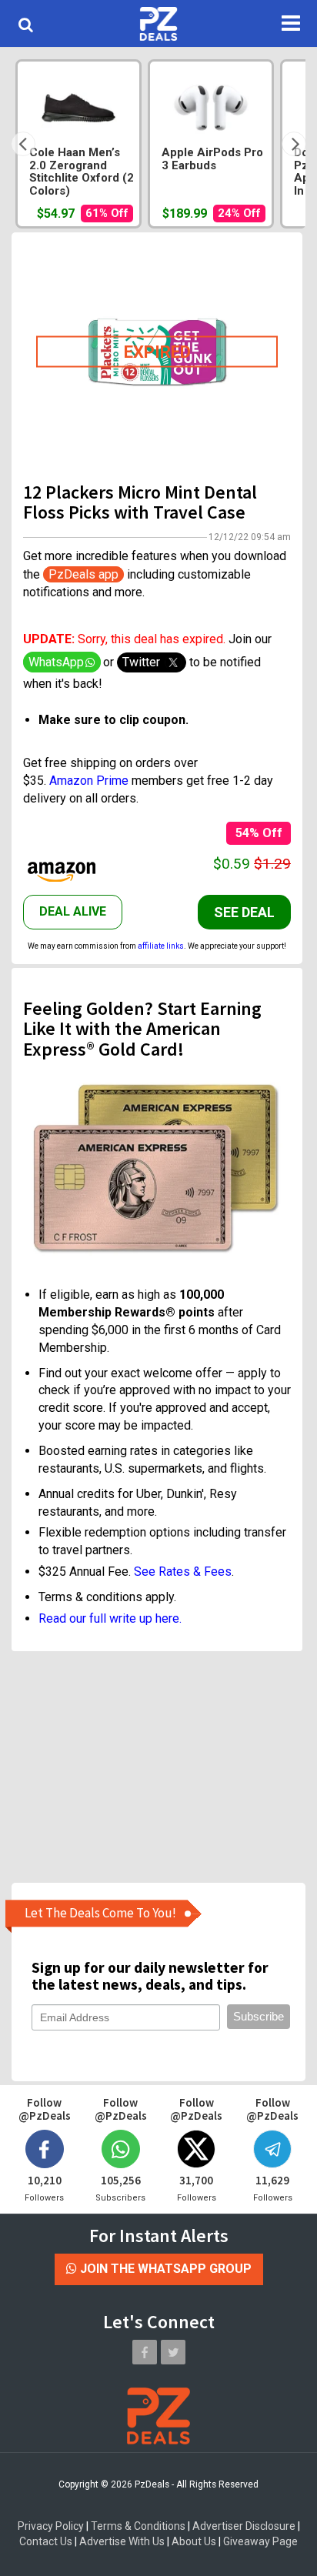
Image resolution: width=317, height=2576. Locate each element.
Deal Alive (73, 911)
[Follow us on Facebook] (145, 2352)
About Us (194, 2541)
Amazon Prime (89, 781)
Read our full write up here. (110, 1618)
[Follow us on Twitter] (173, 2352)
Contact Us (46, 2541)
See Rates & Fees (183, 1572)
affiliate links (161, 946)
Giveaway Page (260, 2541)
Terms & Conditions (138, 2526)
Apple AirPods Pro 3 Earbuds (212, 159)
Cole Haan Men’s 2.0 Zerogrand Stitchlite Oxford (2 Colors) (82, 172)
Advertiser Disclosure (244, 2526)
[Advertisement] (157, 1767)
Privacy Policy (51, 2526)
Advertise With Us (122, 2541)
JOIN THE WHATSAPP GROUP (164, 2269)
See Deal (244, 912)
